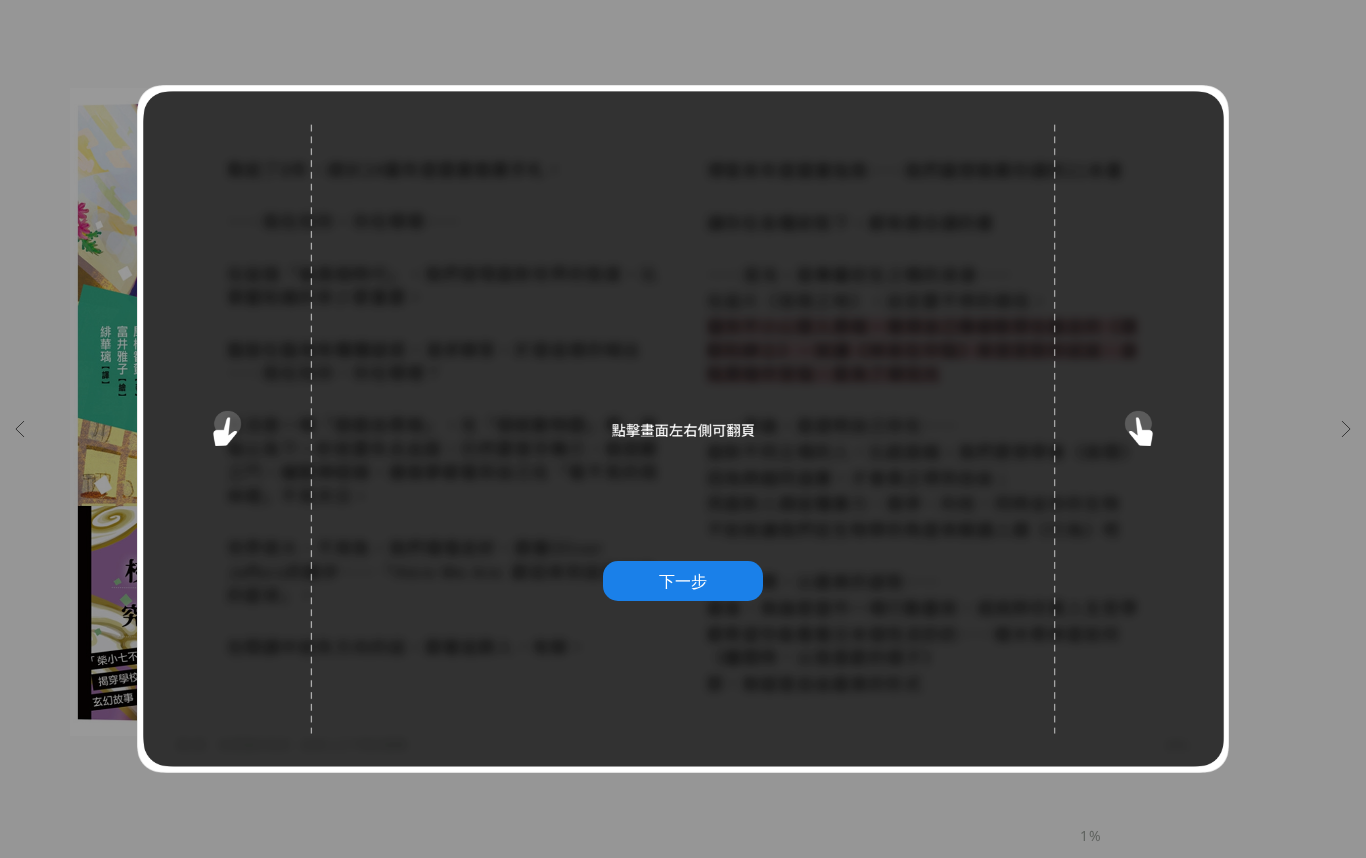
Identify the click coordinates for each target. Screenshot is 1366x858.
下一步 (683, 581)
